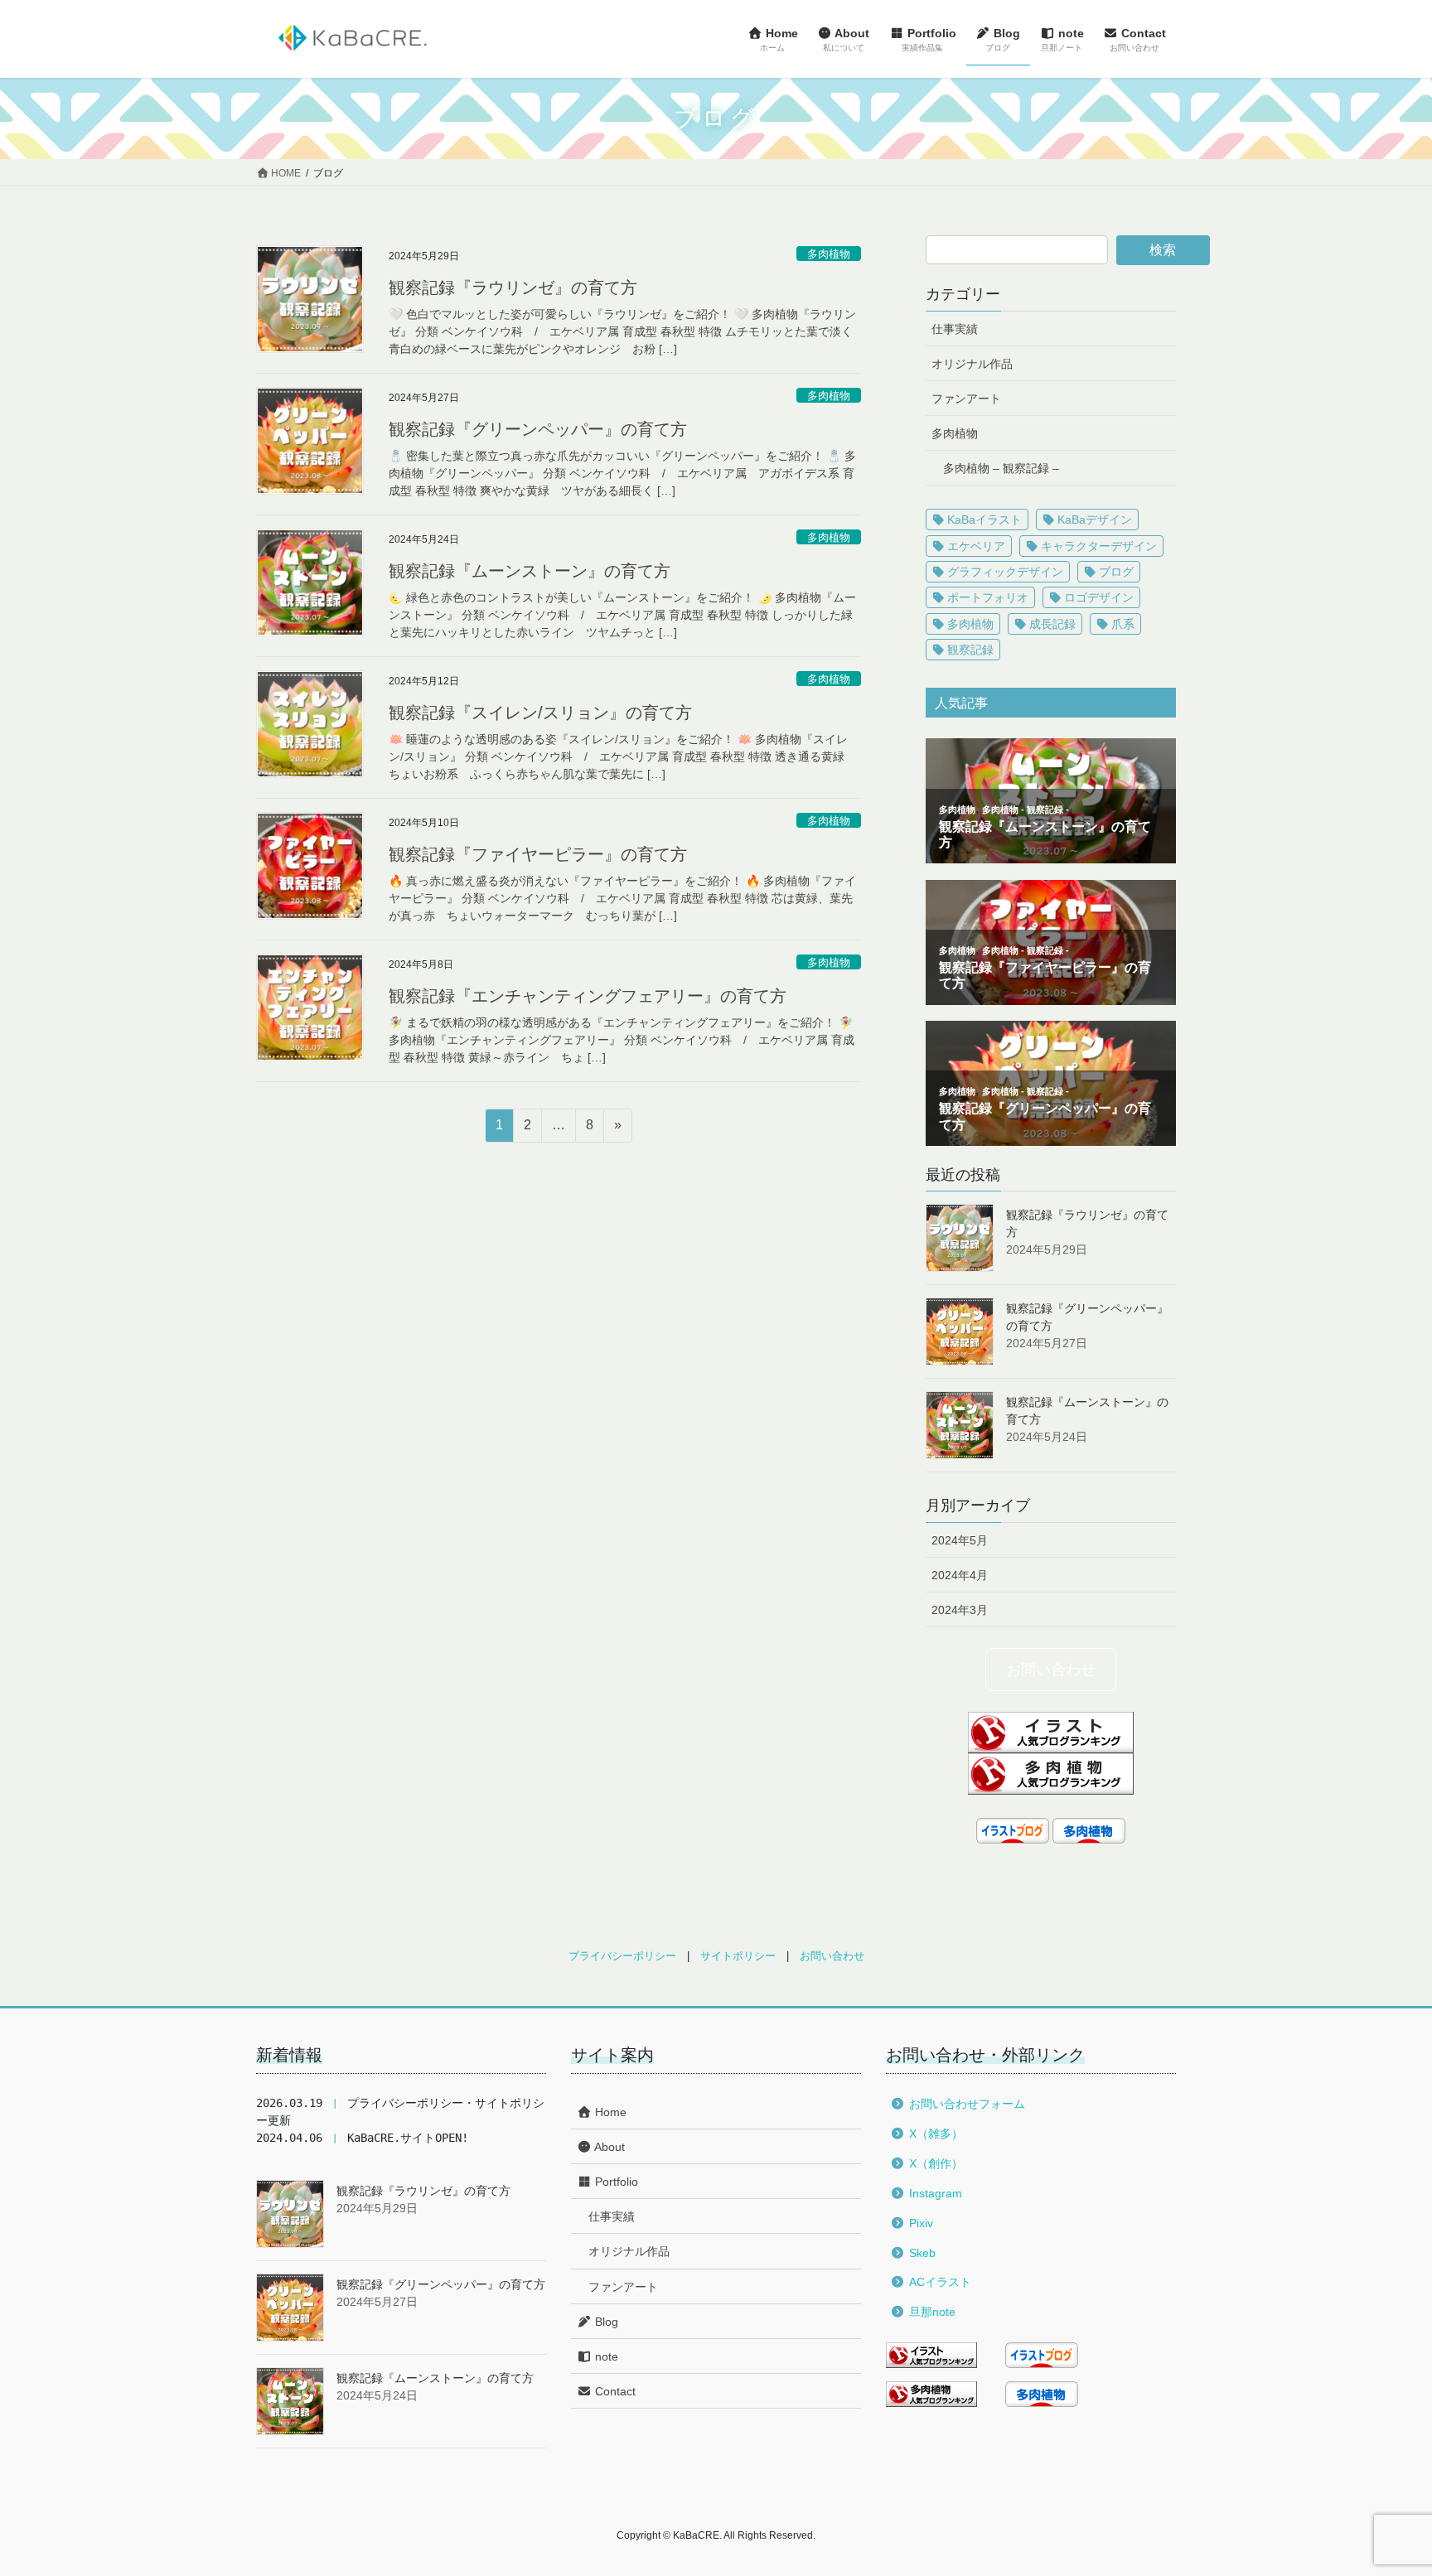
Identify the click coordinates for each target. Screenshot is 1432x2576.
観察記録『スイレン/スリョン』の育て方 (540, 713)
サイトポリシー (738, 1956)
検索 (1163, 250)
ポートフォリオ (988, 597)
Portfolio (615, 2182)
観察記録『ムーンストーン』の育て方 (530, 571)
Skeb (922, 2253)
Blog (605, 2322)
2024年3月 (960, 1610)
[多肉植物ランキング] (1051, 1773)
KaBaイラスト (984, 520)
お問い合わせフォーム (967, 2104)
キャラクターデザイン (1099, 546)
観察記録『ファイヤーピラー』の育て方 (538, 854)
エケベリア (976, 546)
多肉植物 (829, 254)
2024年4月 (960, 1575)
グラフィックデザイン (1005, 572)
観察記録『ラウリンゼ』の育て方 (513, 288)
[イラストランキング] (1051, 1731)
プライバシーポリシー (622, 1956)
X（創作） (936, 2163)
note (605, 2356)
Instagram (936, 2193)
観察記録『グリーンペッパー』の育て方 (538, 429)
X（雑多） (936, 2134)
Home (609, 2112)
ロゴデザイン (1099, 597)
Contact (614, 2391)
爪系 (1123, 624)
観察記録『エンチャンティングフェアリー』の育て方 (588, 996)
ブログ (1116, 572)
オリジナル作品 (972, 364)
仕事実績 (955, 329)
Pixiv (921, 2223)
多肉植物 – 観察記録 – (1001, 468)
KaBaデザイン (1095, 520)
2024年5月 (960, 1540)
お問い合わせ (1051, 1669)
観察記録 (970, 650)
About (608, 2147)
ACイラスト (940, 2282)
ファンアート (966, 399)
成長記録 (1052, 624)
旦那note (932, 2312)
